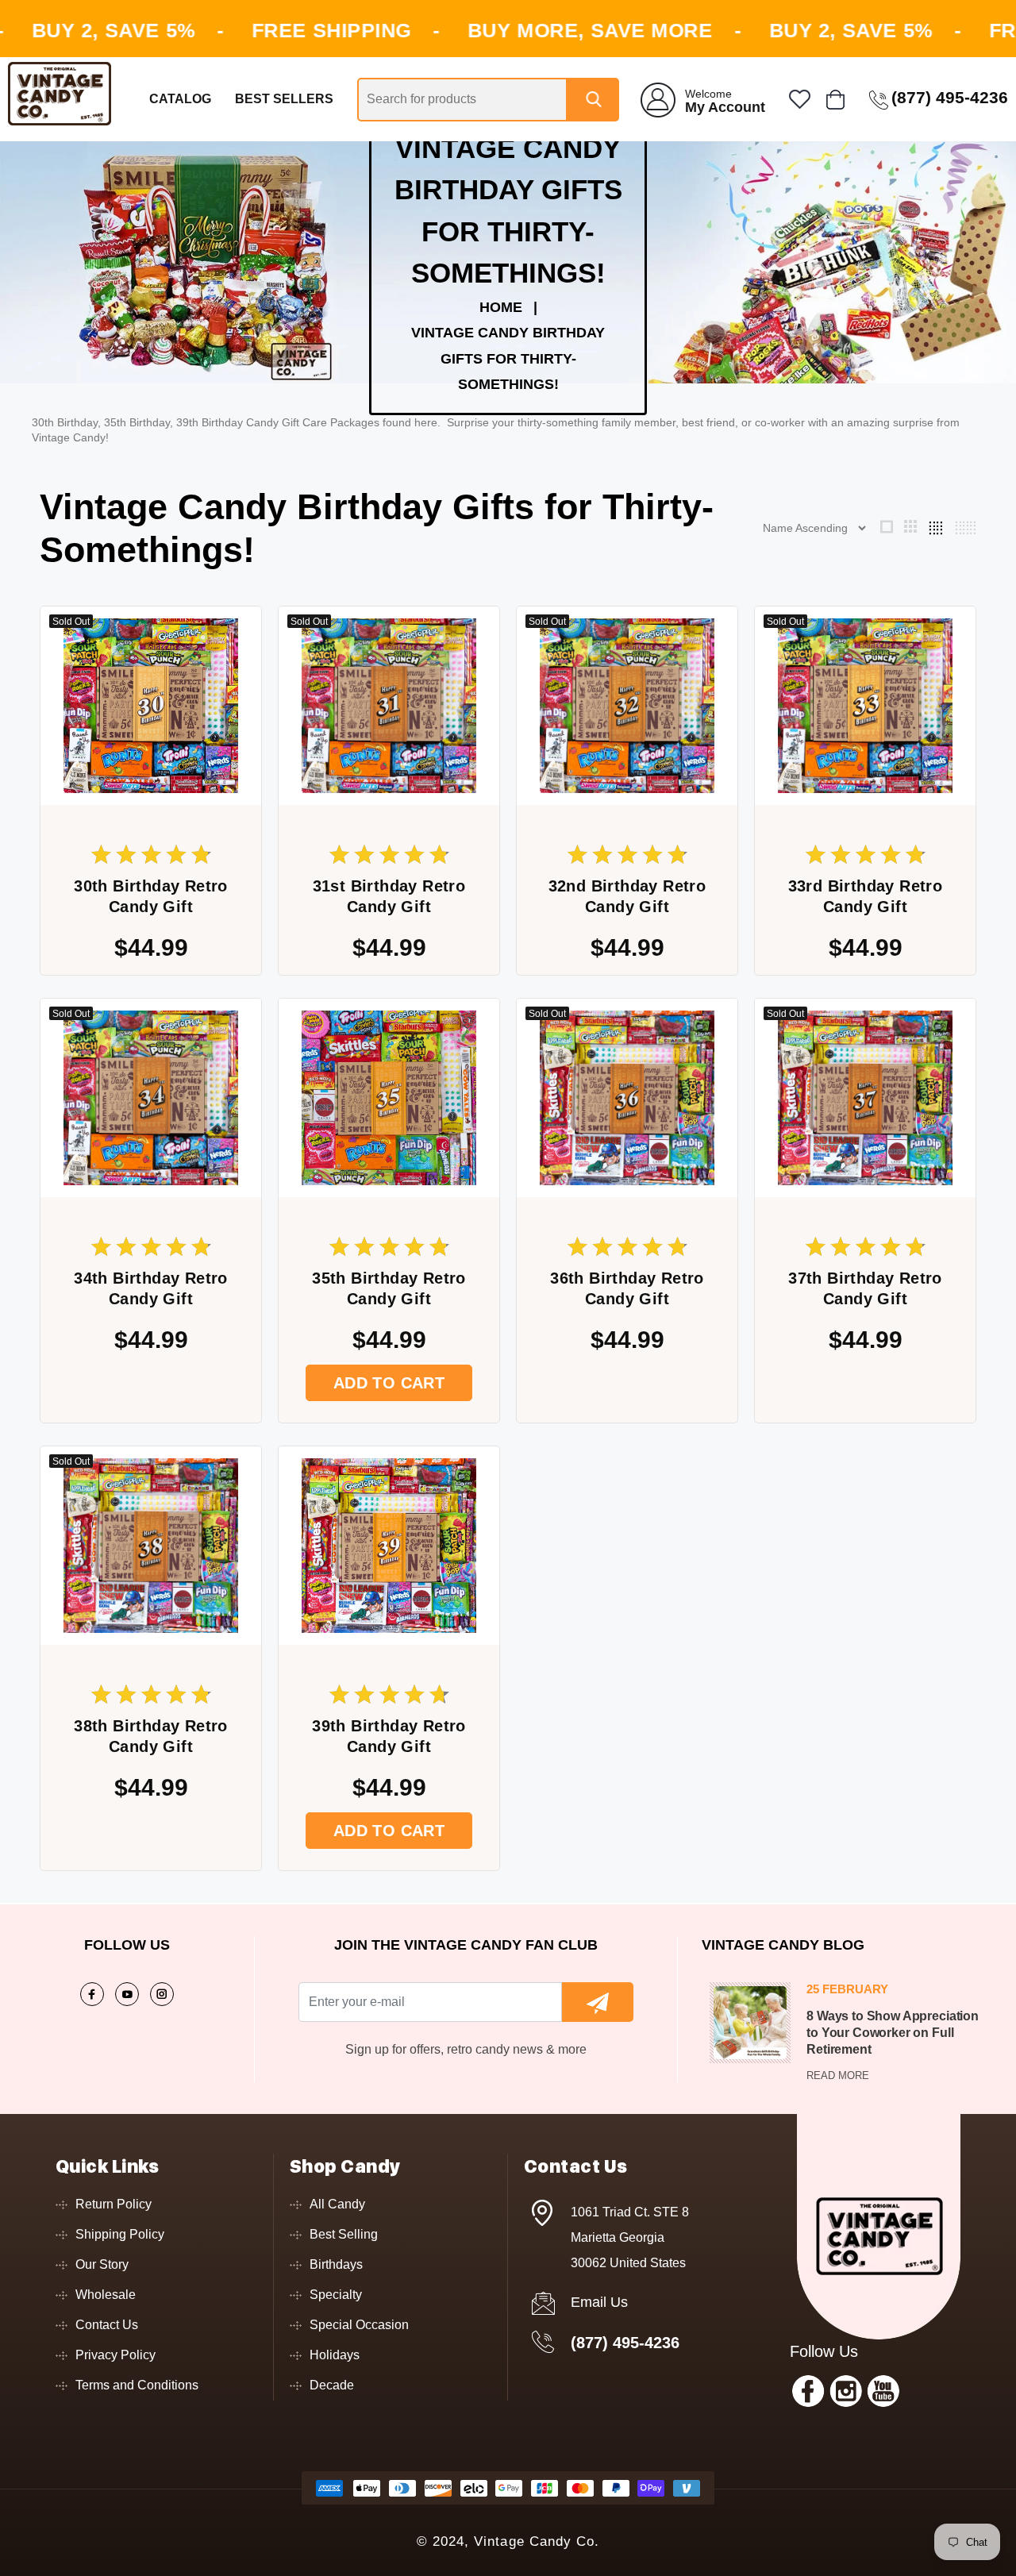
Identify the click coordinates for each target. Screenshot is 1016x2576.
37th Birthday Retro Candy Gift (865, 1288)
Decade (332, 2385)
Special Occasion (359, 2325)
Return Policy (114, 2204)
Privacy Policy (115, 2355)
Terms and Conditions (137, 2385)
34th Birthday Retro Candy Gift (151, 1288)
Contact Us (107, 2325)
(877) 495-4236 (625, 2343)
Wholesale (106, 2295)
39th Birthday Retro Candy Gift (389, 1736)
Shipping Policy (120, 2234)
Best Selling (344, 2234)
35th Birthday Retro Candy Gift (389, 1288)
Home (501, 307)
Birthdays (336, 2264)
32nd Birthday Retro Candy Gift (627, 896)
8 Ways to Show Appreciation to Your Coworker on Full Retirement (893, 2033)
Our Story (102, 2264)
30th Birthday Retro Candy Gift (151, 896)
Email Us (599, 2302)
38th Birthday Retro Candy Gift (151, 1736)
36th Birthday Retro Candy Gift (627, 1288)
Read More (838, 2075)
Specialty (336, 2295)
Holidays (335, 2355)
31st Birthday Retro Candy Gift (389, 896)
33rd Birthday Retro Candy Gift (866, 896)
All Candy (337, 2204)
